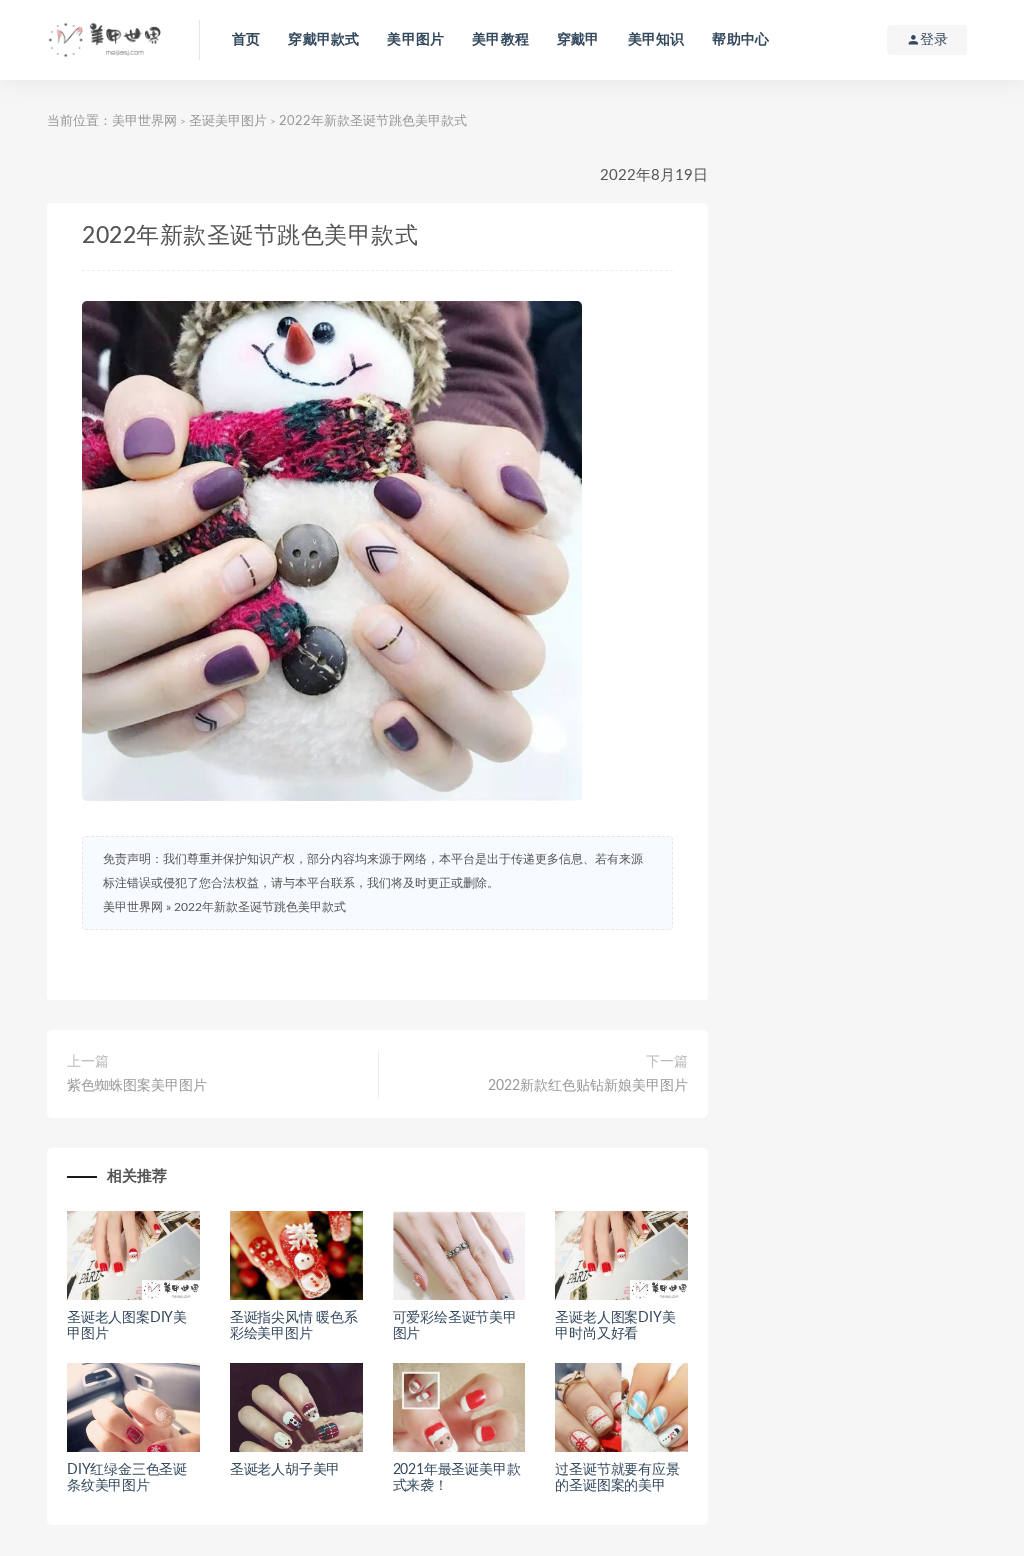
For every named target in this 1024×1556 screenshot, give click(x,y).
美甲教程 (500, 40)
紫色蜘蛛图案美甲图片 (137, 1086)
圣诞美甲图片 (228, 121)
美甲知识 (656, 40)
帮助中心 (740, 40)
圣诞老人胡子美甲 (285, 1470)
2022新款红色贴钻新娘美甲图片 (588, 1086)
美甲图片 (415, 40)
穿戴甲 (578, 40)
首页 (246, 40)
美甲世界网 (144, 121)
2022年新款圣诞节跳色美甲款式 (260, 907)
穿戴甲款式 (323, 40)
